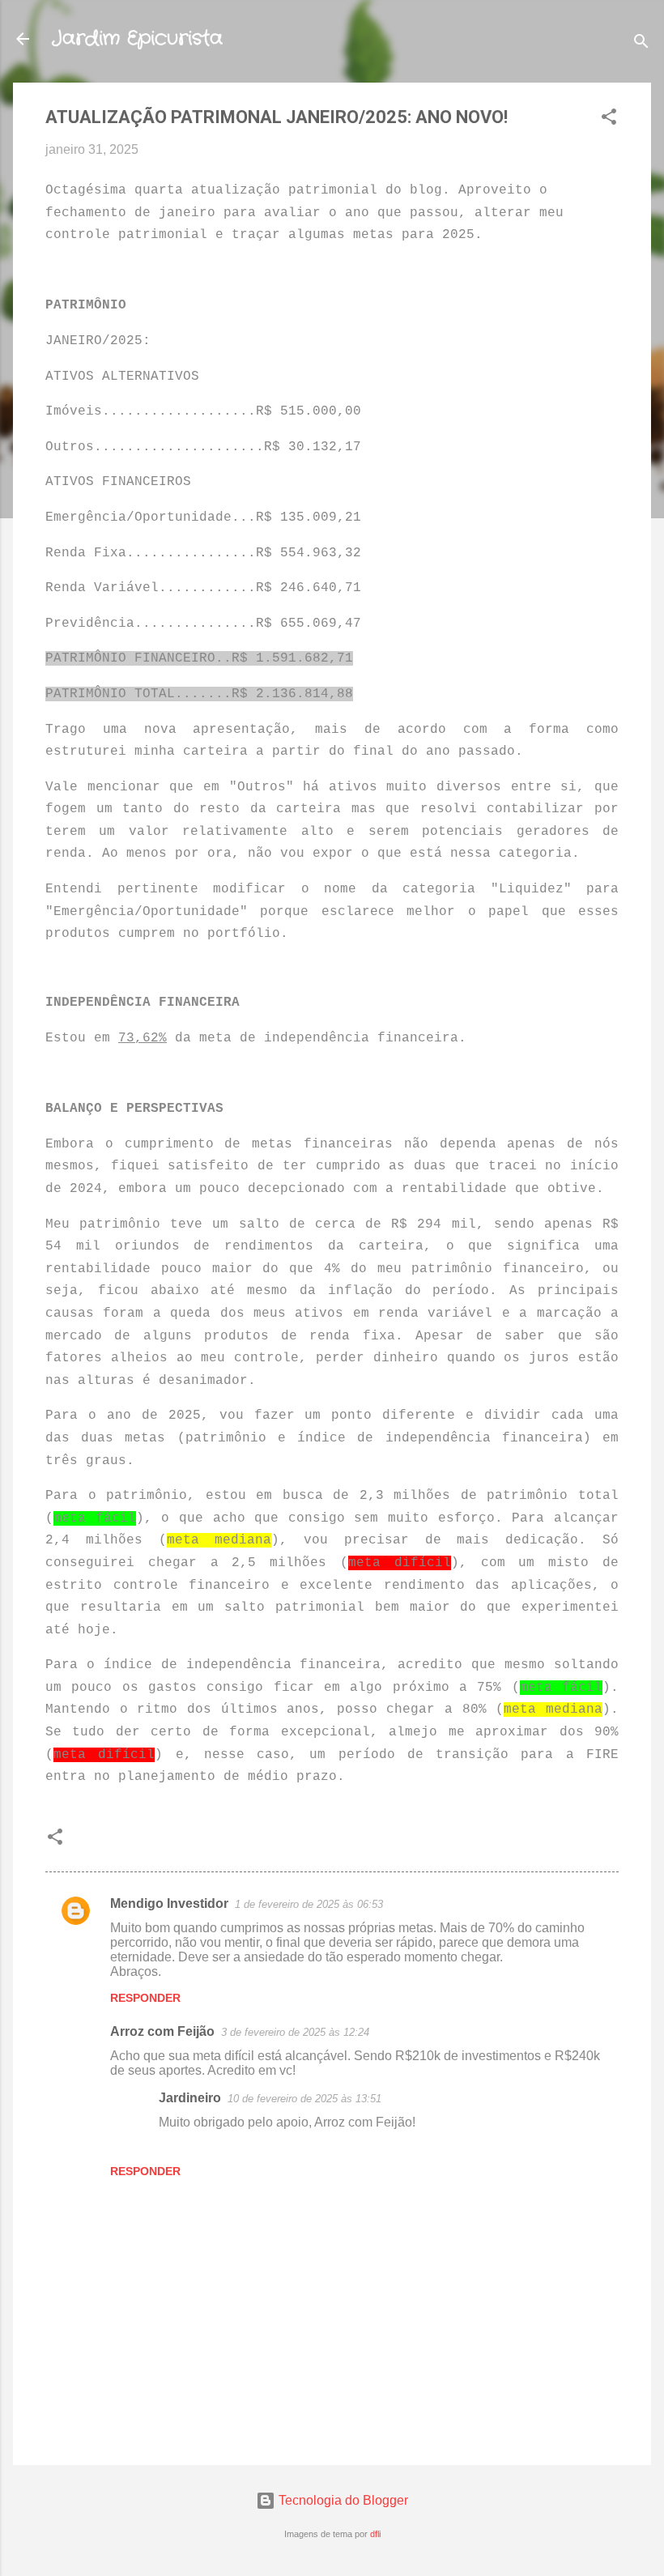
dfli (375, 2534)
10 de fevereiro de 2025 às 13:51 (304, 2099)
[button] (609, 119)
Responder (145, 1998)
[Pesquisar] (641, 44)
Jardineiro (190, 2098)
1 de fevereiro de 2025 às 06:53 (309, 1904)
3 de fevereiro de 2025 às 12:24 (295, 2032)
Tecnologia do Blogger (342, 2500)
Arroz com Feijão (162, 2031)
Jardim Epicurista (137, 39)
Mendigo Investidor (169, 1903)
